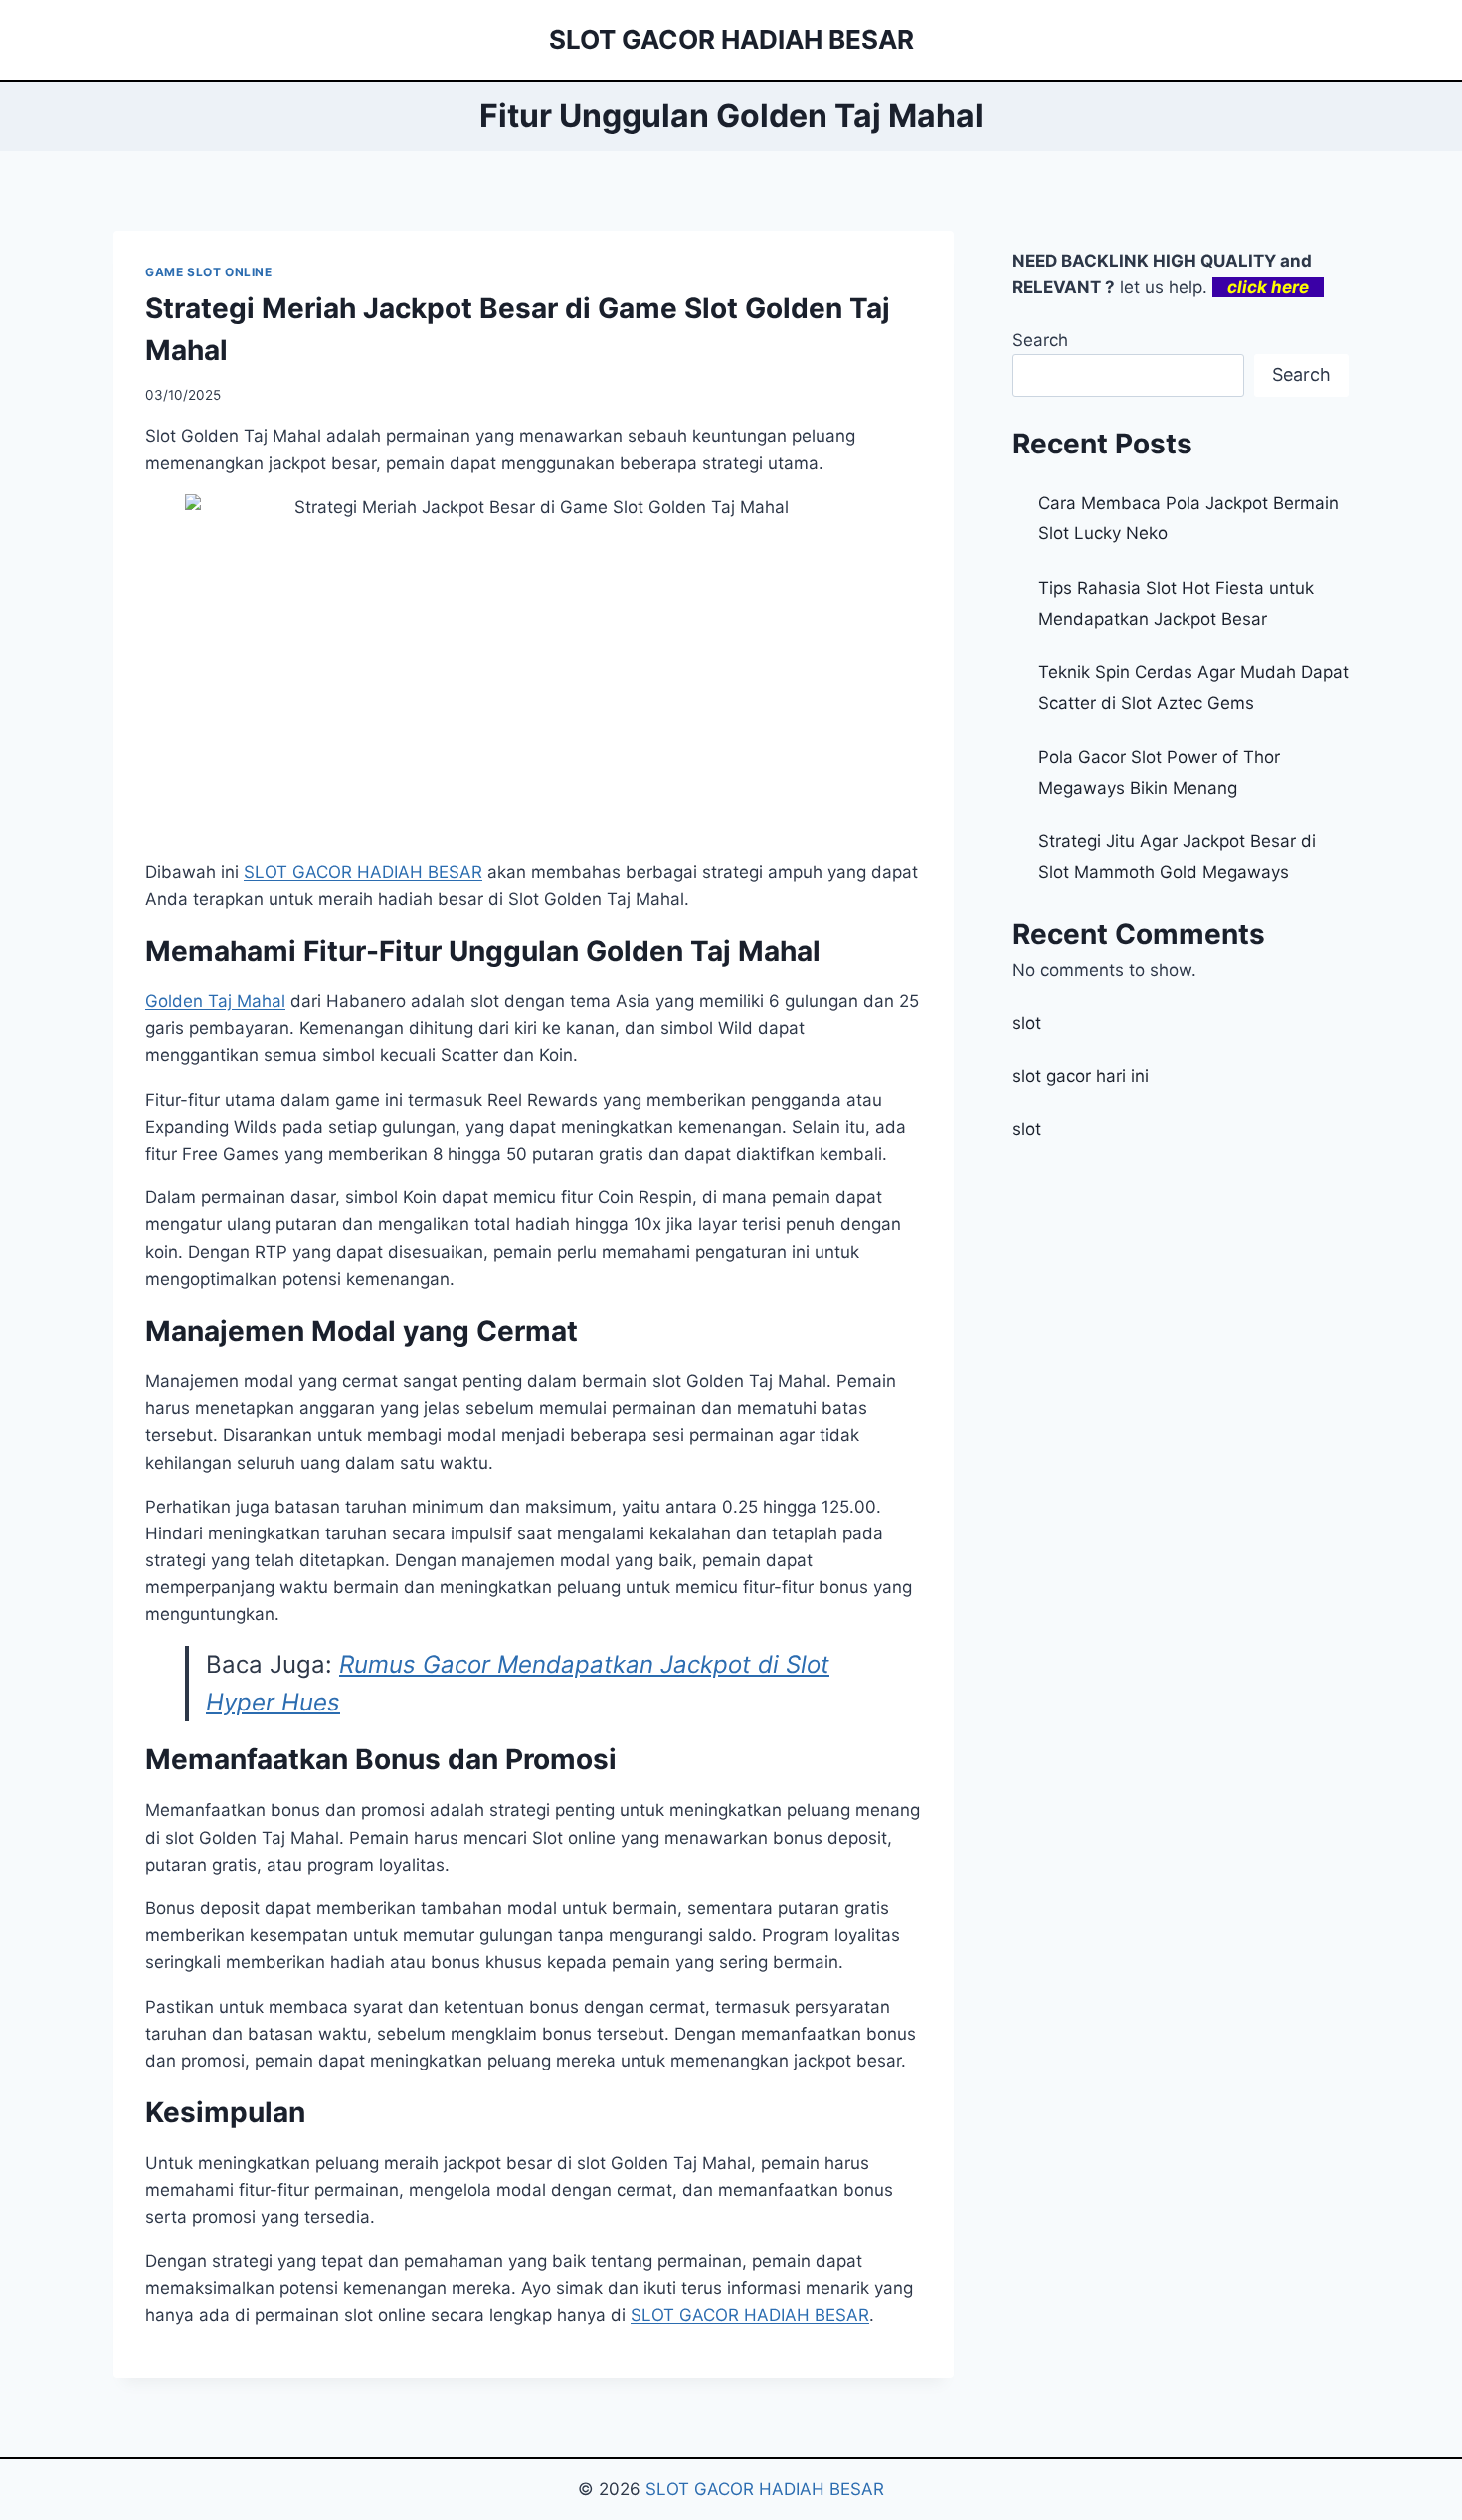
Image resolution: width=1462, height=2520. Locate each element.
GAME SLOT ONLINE (209, 272)
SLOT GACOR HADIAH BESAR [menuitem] (363, 872)
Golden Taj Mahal (215, 1001)
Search (1040, 340)
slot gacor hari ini (1081, 1076)
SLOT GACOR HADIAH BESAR (750, 2315)
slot (1027, 1023)
